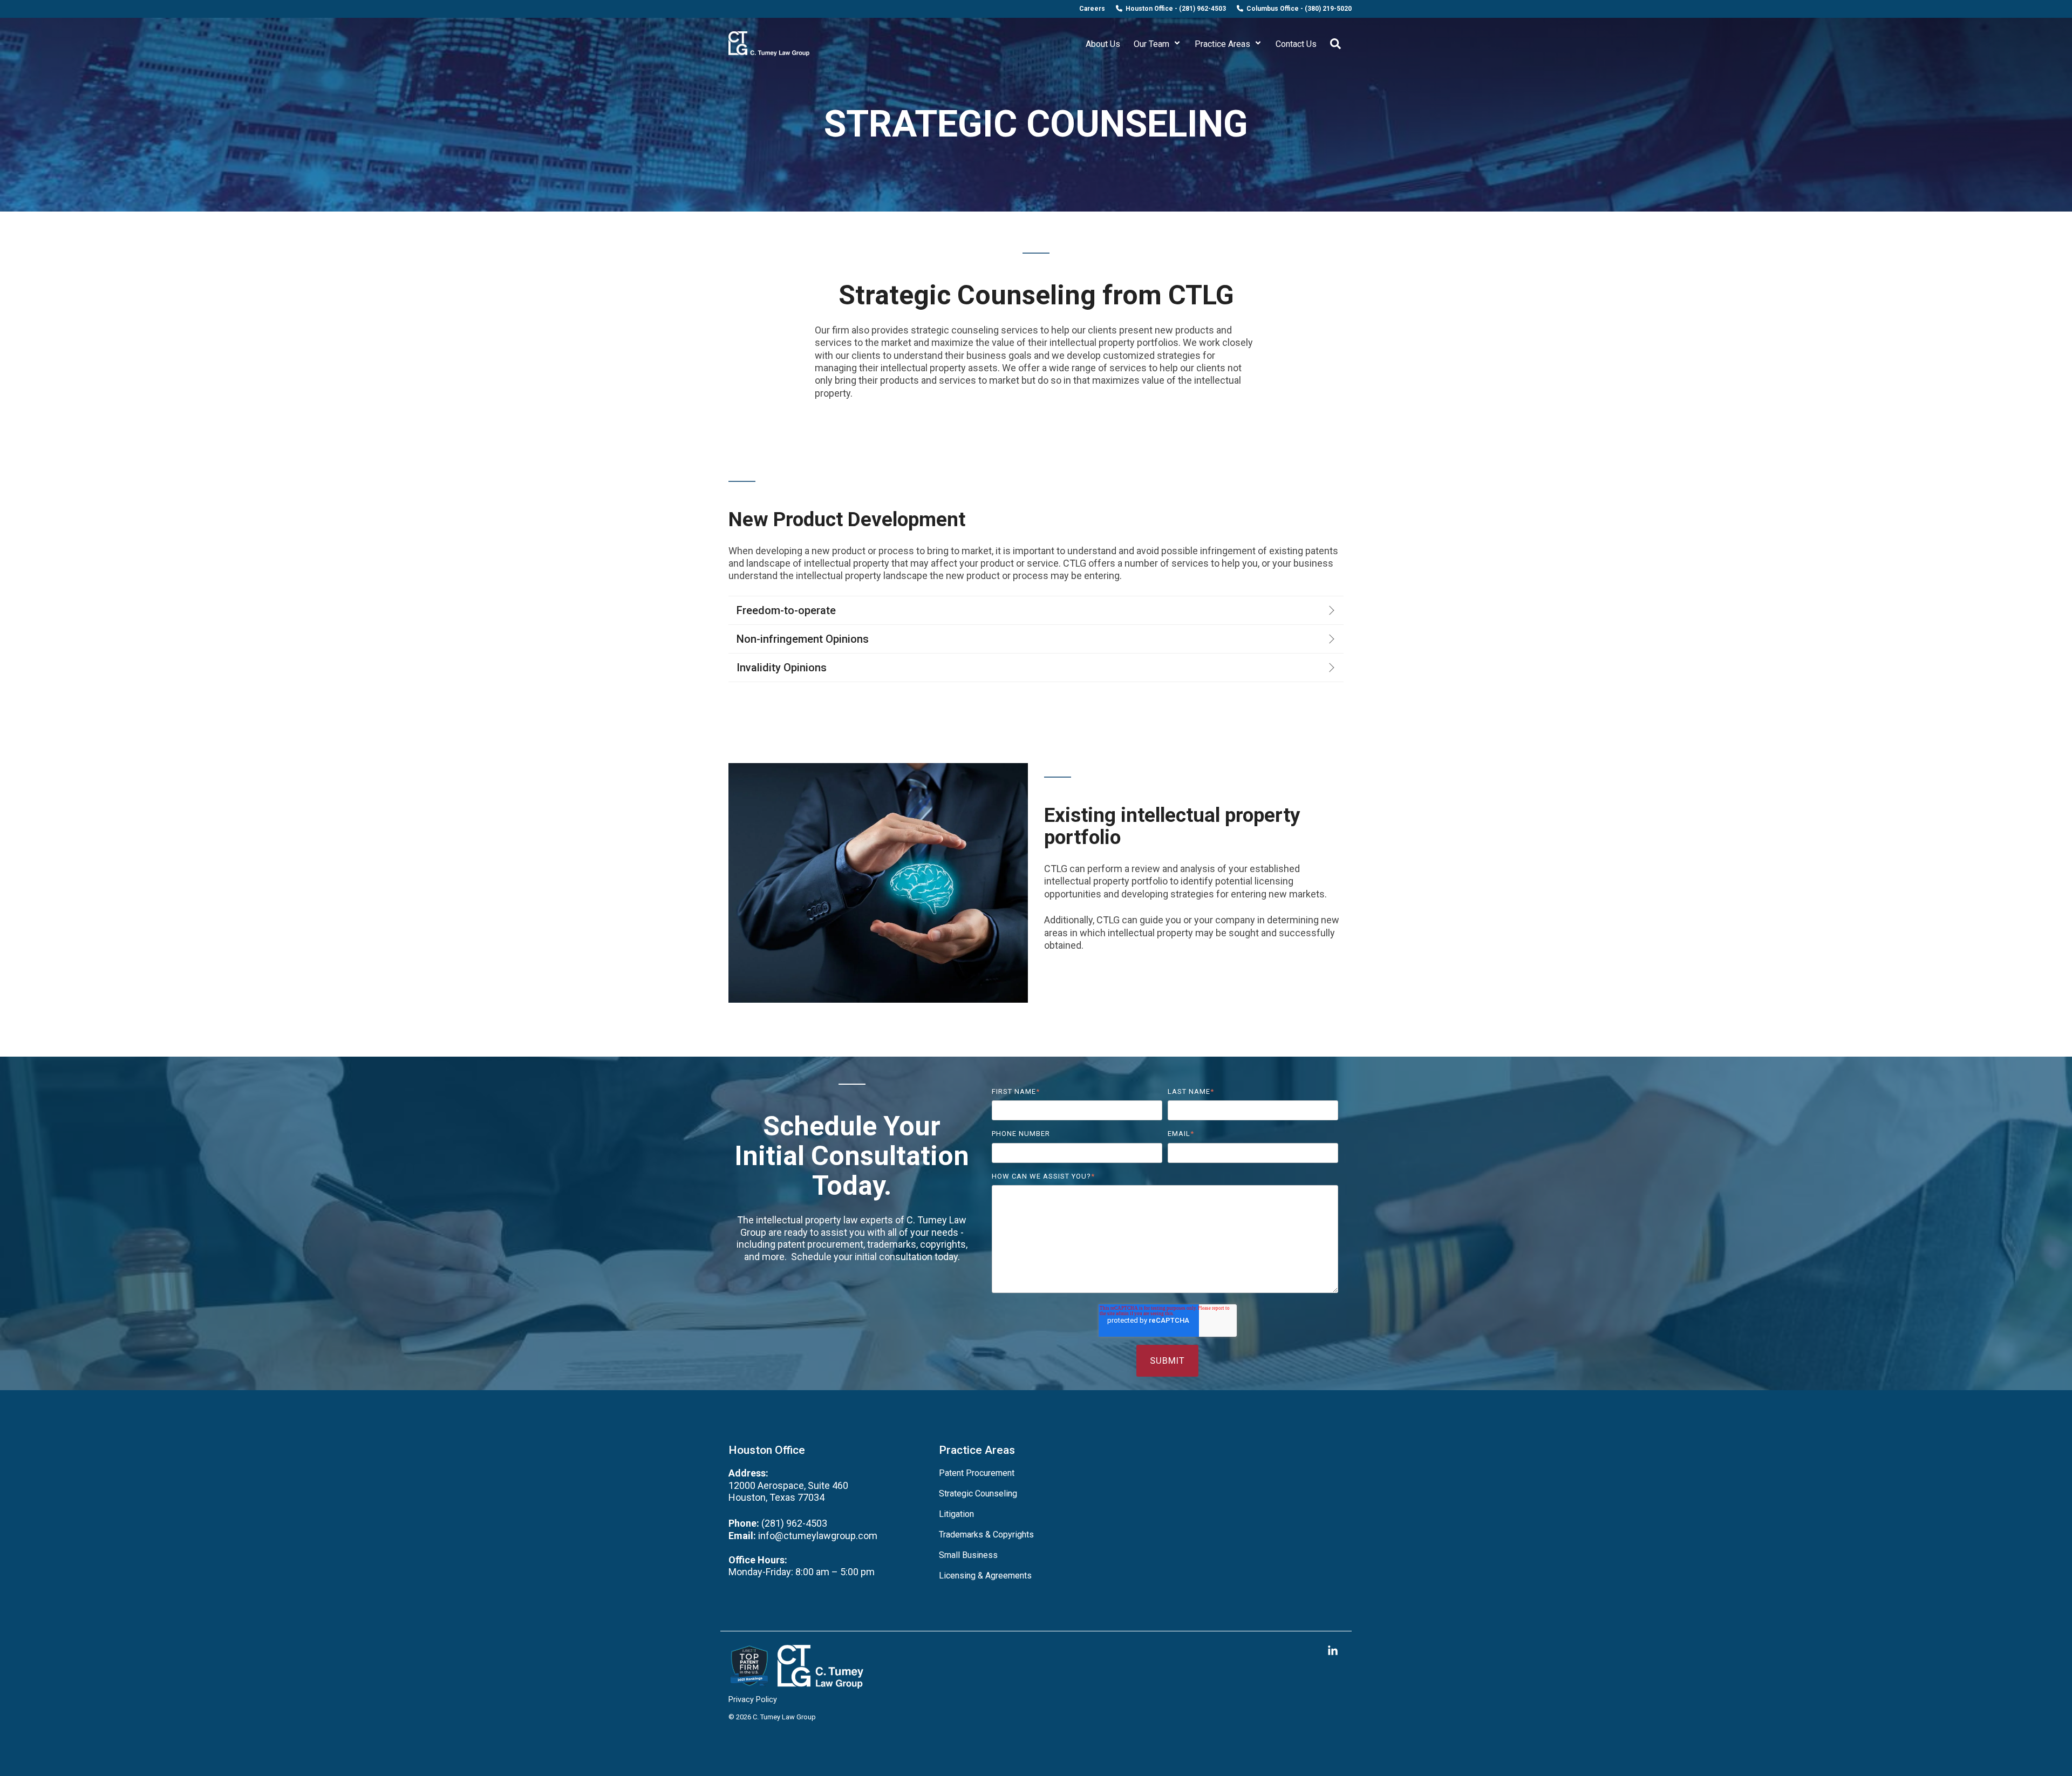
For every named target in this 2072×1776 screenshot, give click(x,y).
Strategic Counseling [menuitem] (978, 1493)
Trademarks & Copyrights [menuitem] (986, 1535)
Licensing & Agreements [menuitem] (985, 1576)
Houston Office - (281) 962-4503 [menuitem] (1174, 9)
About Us (1103, 44)
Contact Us (1296, 44)
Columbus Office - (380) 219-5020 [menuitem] (1297, 9)
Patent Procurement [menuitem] (977, 1473)
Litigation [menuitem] (956, 1514)
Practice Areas (1224, 44)
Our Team (1153, 44)
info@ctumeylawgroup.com (817, 1536)
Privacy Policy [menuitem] (753, 1700)
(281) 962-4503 (794, 1523)
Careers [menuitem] (1092, 9)
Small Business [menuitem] (968, 1555)
